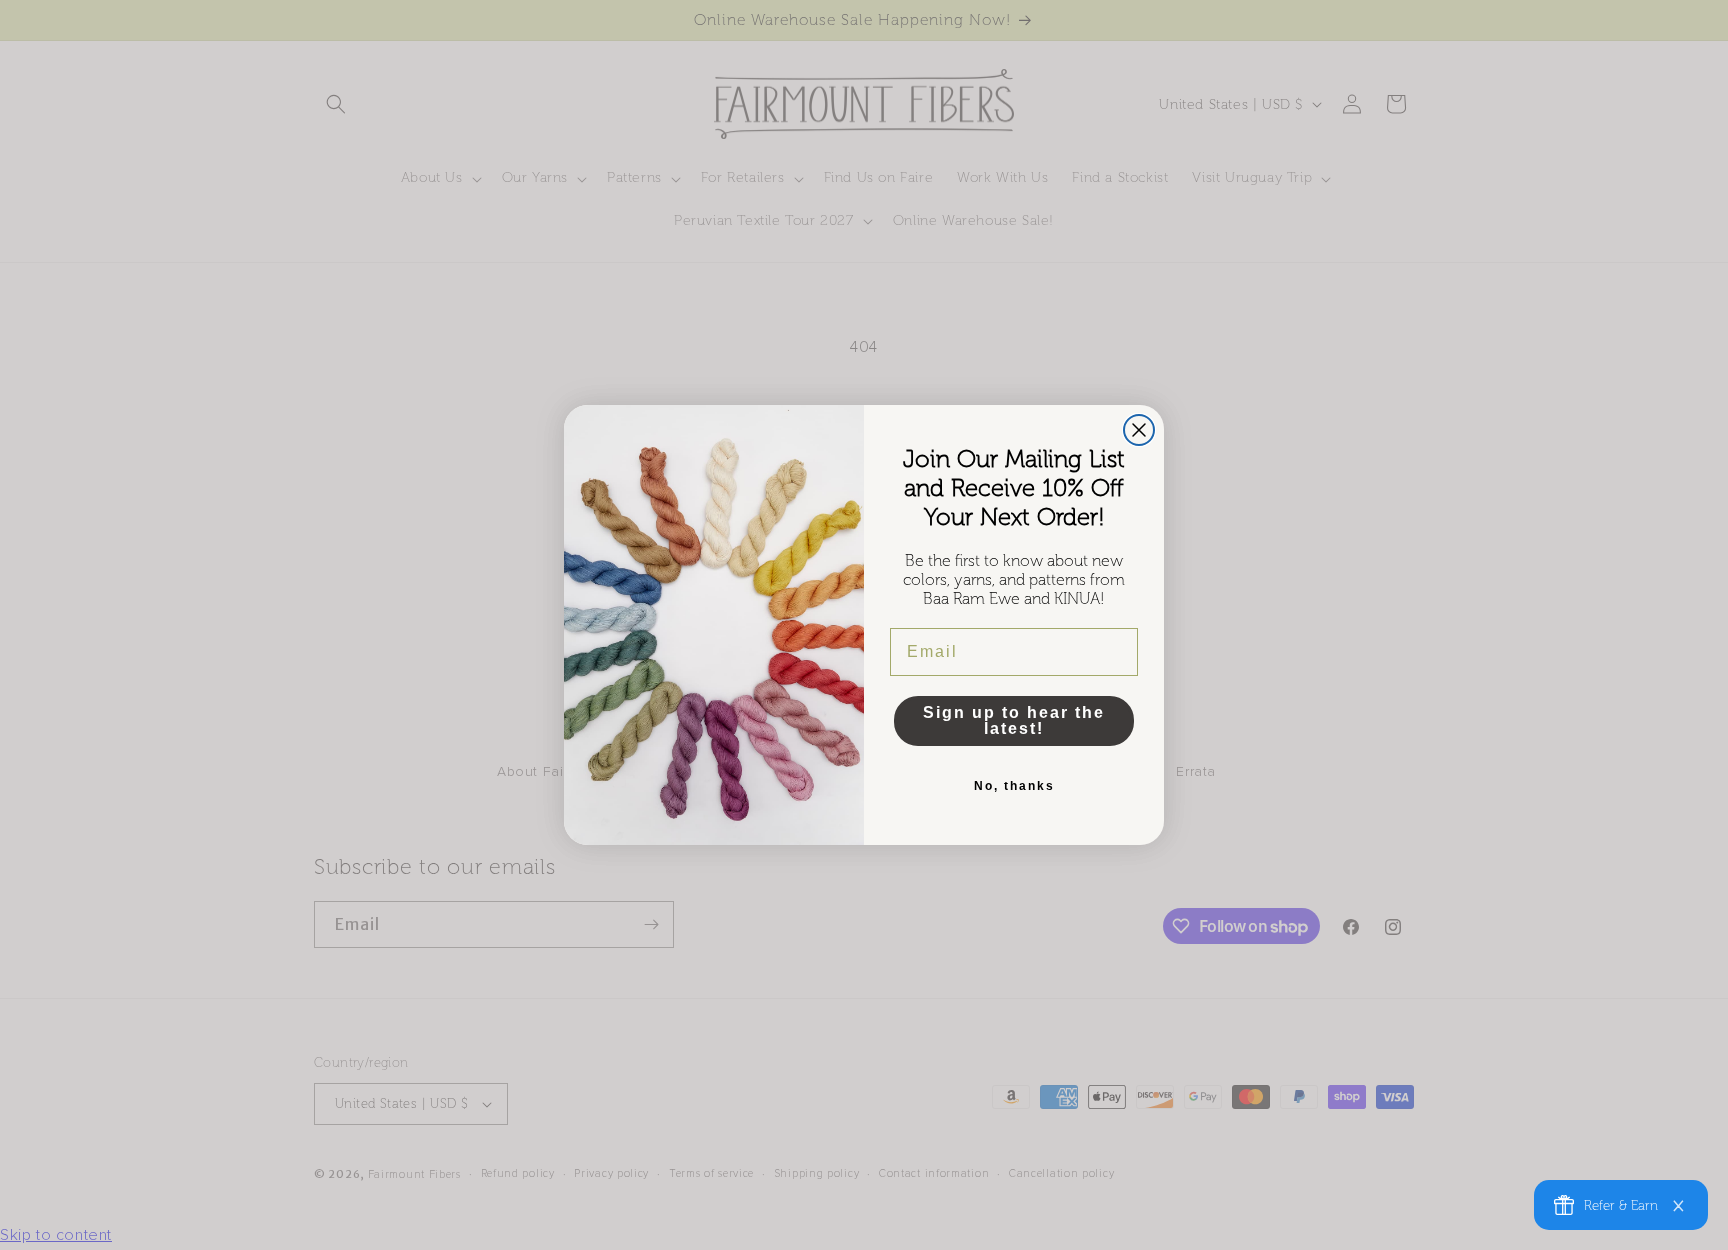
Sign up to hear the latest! (1014, 720)
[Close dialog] (1139, 430)
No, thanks (1014, 786)
